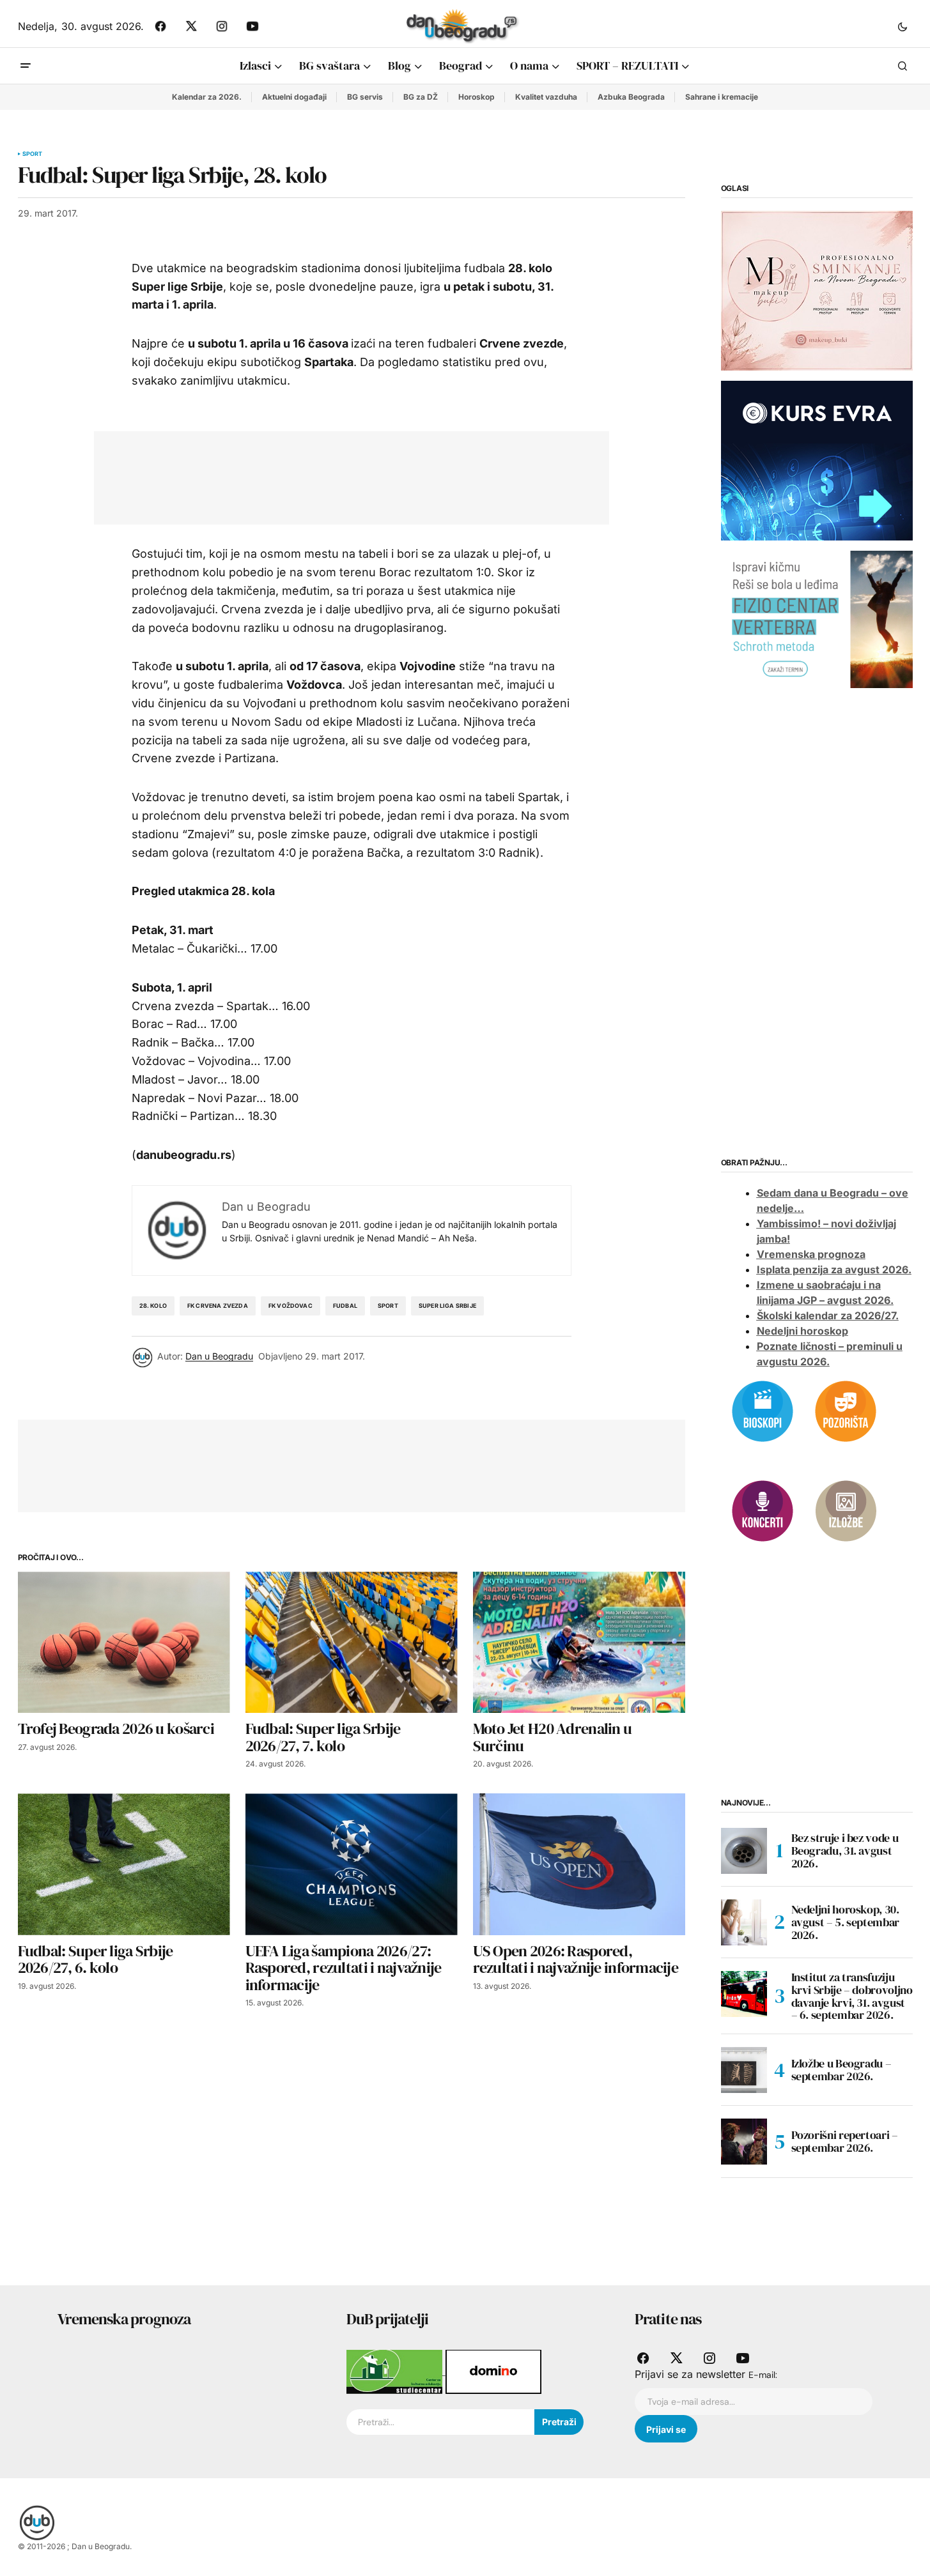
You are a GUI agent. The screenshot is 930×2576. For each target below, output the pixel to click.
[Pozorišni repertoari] (846, 1410)
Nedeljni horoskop (802, 1331)
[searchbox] (440, 2422)
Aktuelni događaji (294, 97)
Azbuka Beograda (631, 97)
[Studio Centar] (396, 2371)
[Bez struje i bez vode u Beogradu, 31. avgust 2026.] (744, 1851)
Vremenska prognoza (811, 1254)
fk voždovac (291, 1306)
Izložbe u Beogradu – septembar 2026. (841, 2070)
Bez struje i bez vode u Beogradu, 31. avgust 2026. (845, 1851)
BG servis (365, 97)
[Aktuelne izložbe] (846, 1510)
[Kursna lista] (817, 290)
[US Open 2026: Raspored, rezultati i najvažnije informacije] (579, 1864)
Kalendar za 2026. (207, 97)
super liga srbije (447, 1306)
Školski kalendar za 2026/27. (828, 1315)
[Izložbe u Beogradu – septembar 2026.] (744, 2070)
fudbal (345, 1306)
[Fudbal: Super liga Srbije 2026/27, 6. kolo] (124, 1864)
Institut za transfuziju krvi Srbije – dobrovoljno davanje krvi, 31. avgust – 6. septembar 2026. (852, 1996)
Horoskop (477, 97)
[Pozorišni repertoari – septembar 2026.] (744, 2142)
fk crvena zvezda (218, 1306)
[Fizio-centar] (817, 618)
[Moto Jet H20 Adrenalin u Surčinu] (579, 1642)
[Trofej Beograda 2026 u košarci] (124, 1642)
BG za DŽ (421, 97)
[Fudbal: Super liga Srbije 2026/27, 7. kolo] (352, 1642)
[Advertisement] (342, 475)
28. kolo (153, 1306)
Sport (33, 154)
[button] (903, 26)
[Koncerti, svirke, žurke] (763, 1510)
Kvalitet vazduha (546, 97)
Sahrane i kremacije (722, 97)
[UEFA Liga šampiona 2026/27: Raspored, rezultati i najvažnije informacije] (352, 1864)
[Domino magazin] (493, 2371)
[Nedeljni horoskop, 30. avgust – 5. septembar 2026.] (744, 1922)
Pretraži (559, 2422)
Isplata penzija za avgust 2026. (834, 1269)
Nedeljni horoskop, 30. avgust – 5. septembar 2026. (845, 1922)
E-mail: (763, 2375)
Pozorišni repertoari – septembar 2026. (845, 2141)
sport (388, 1306)
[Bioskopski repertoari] (763, 1410)
